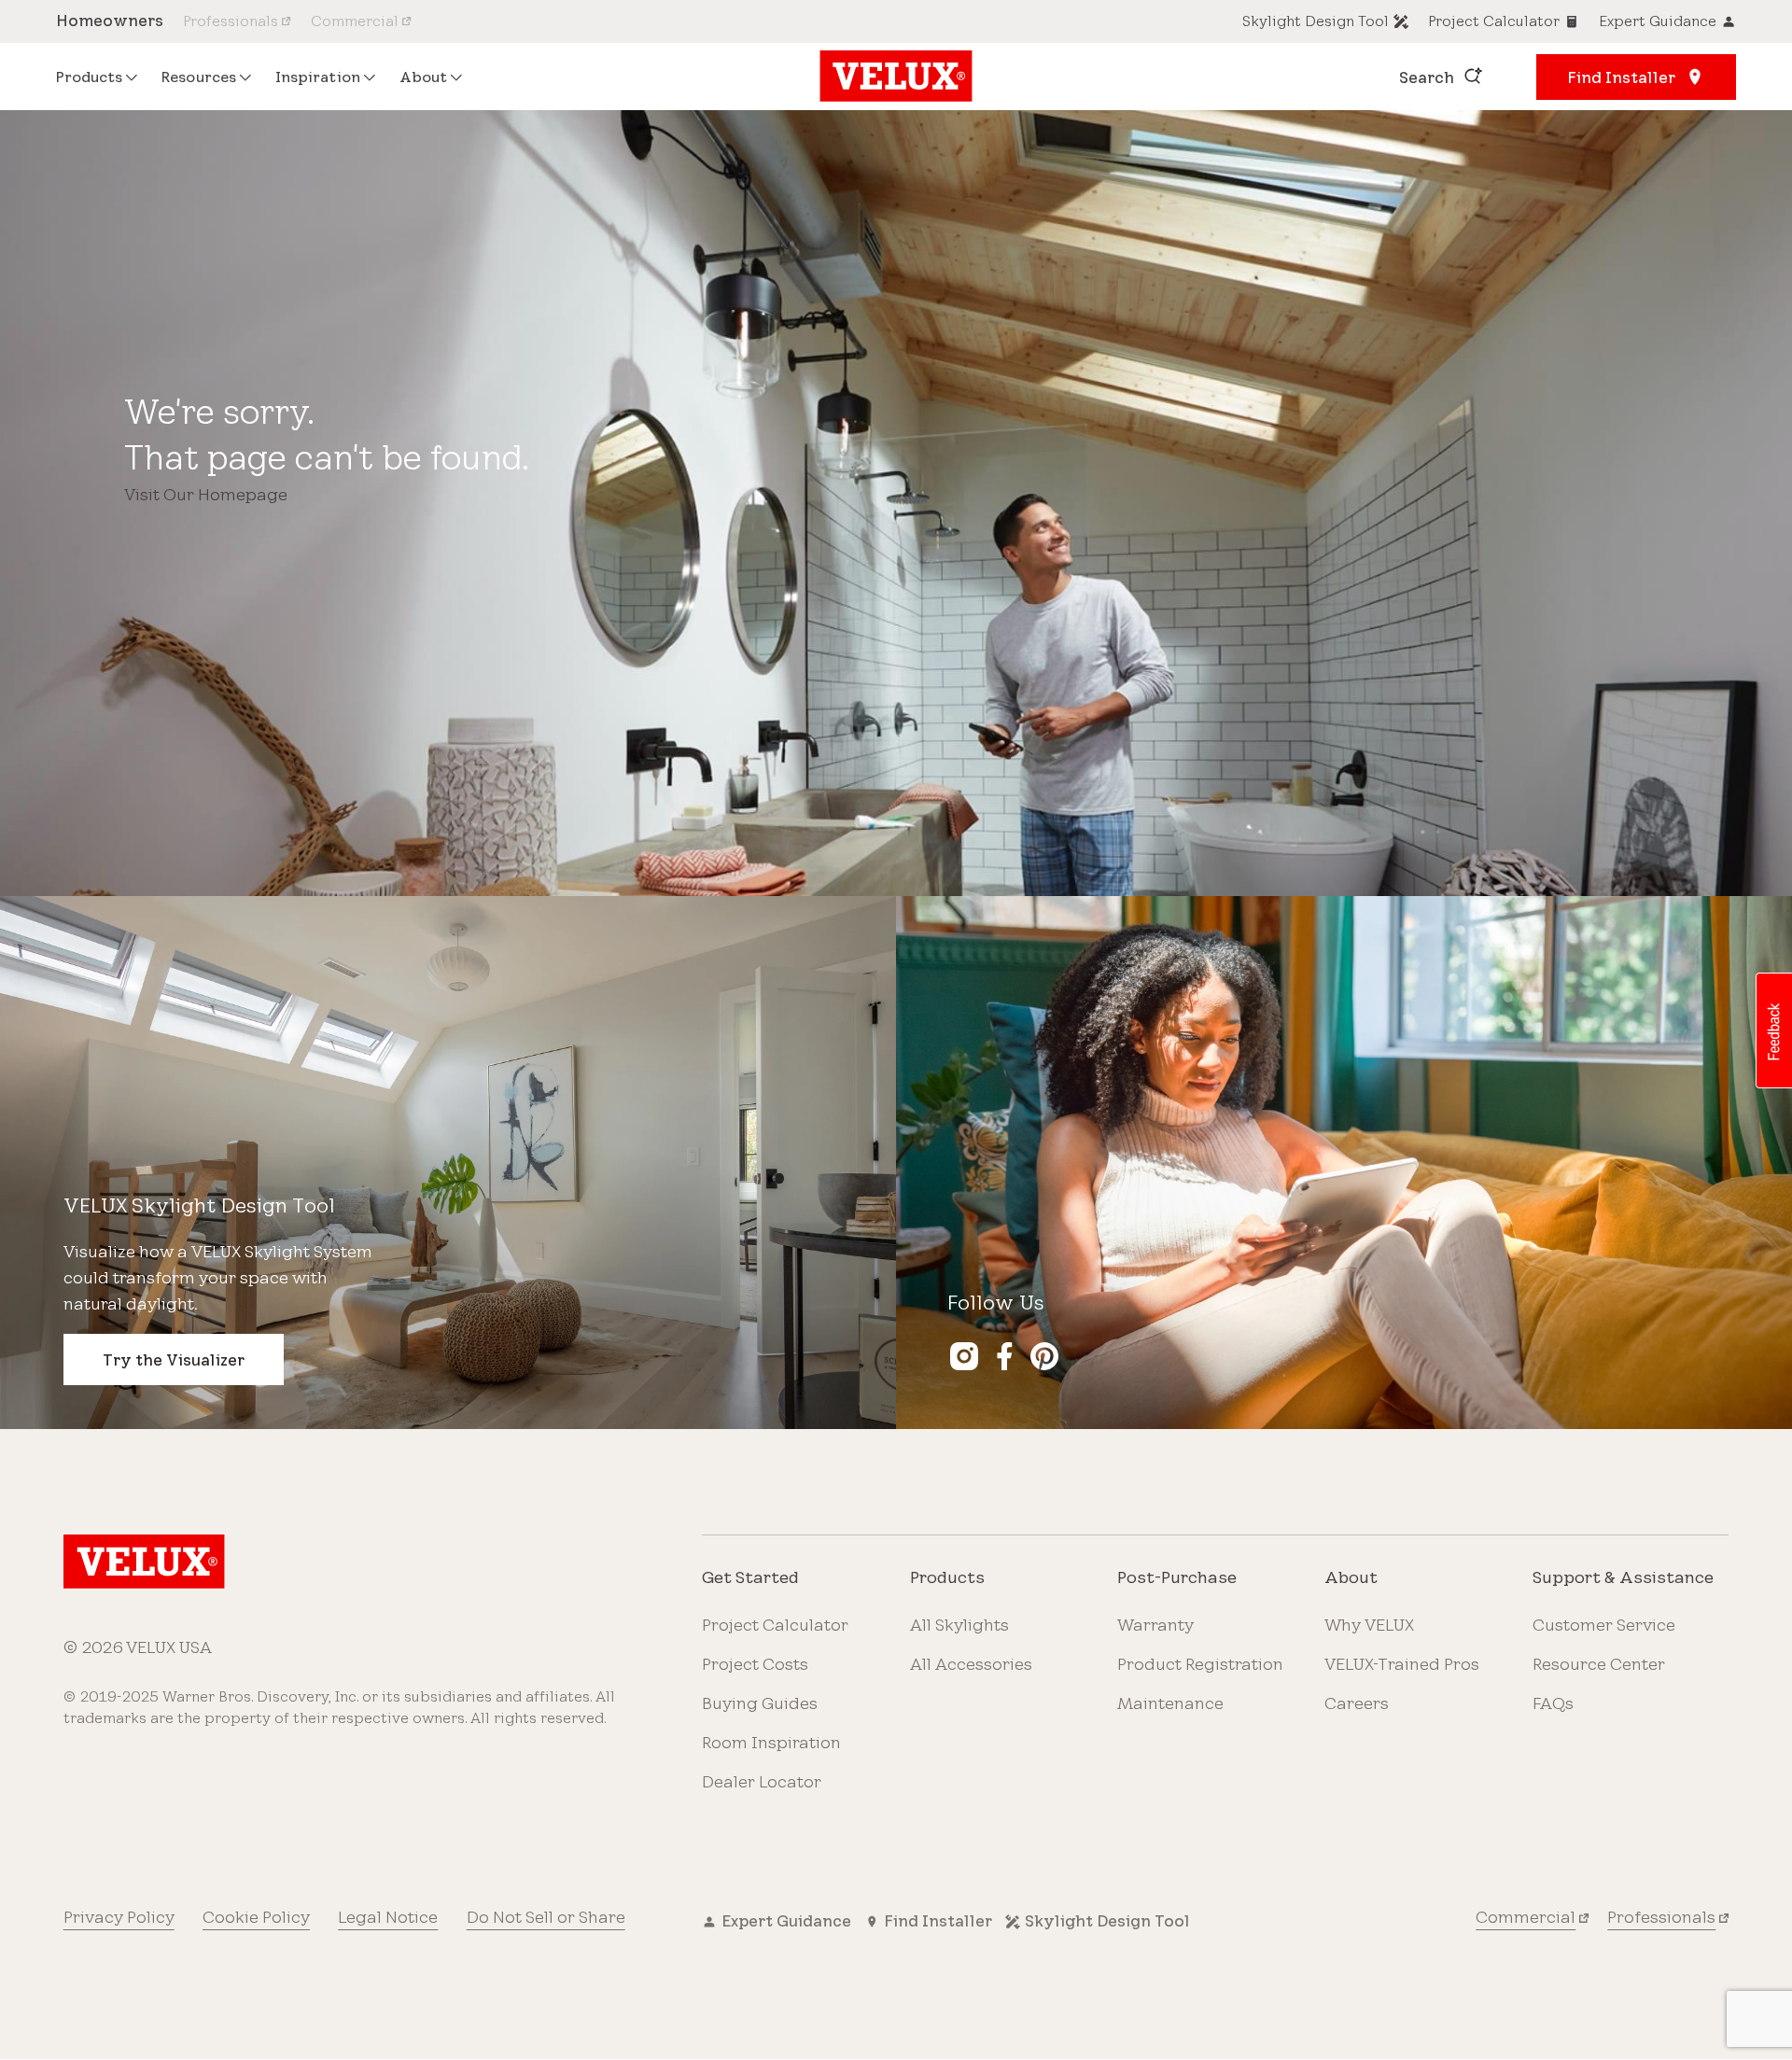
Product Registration (1200, 1663)
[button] (1773, 1030)
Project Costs (755, 1663)
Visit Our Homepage (206, 494)
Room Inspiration (771, 1742)
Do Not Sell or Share (546, 1916)
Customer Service (1604, 1624)
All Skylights (959, 1624)
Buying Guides (760, 1703)
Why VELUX (1369, 1624)
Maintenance (1170, 1703)
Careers (1357, 1703)
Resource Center (1599, 1663)
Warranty (1155, 1624)
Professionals (1661, 1916)
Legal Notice (388, 1916)
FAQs (1553, 1703)
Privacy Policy (119, 1916)
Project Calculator (775, 1624)
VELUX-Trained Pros (1402, 1663)
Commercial (1526, 1916)
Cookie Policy (256, 1916)
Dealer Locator (762, 1781)
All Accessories (971, 1663)
